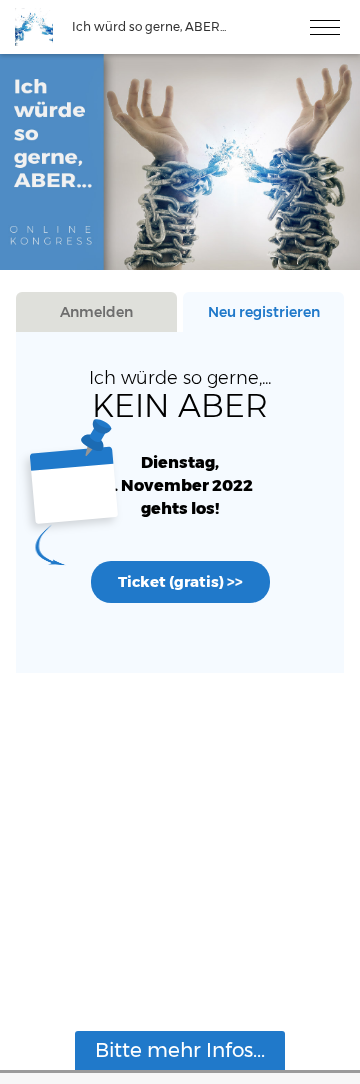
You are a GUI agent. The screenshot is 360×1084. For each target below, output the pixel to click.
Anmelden (96, 312)
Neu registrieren (264, 312)
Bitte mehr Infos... (180, 1050)
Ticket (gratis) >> (180, 581)
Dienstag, (180, 462)
